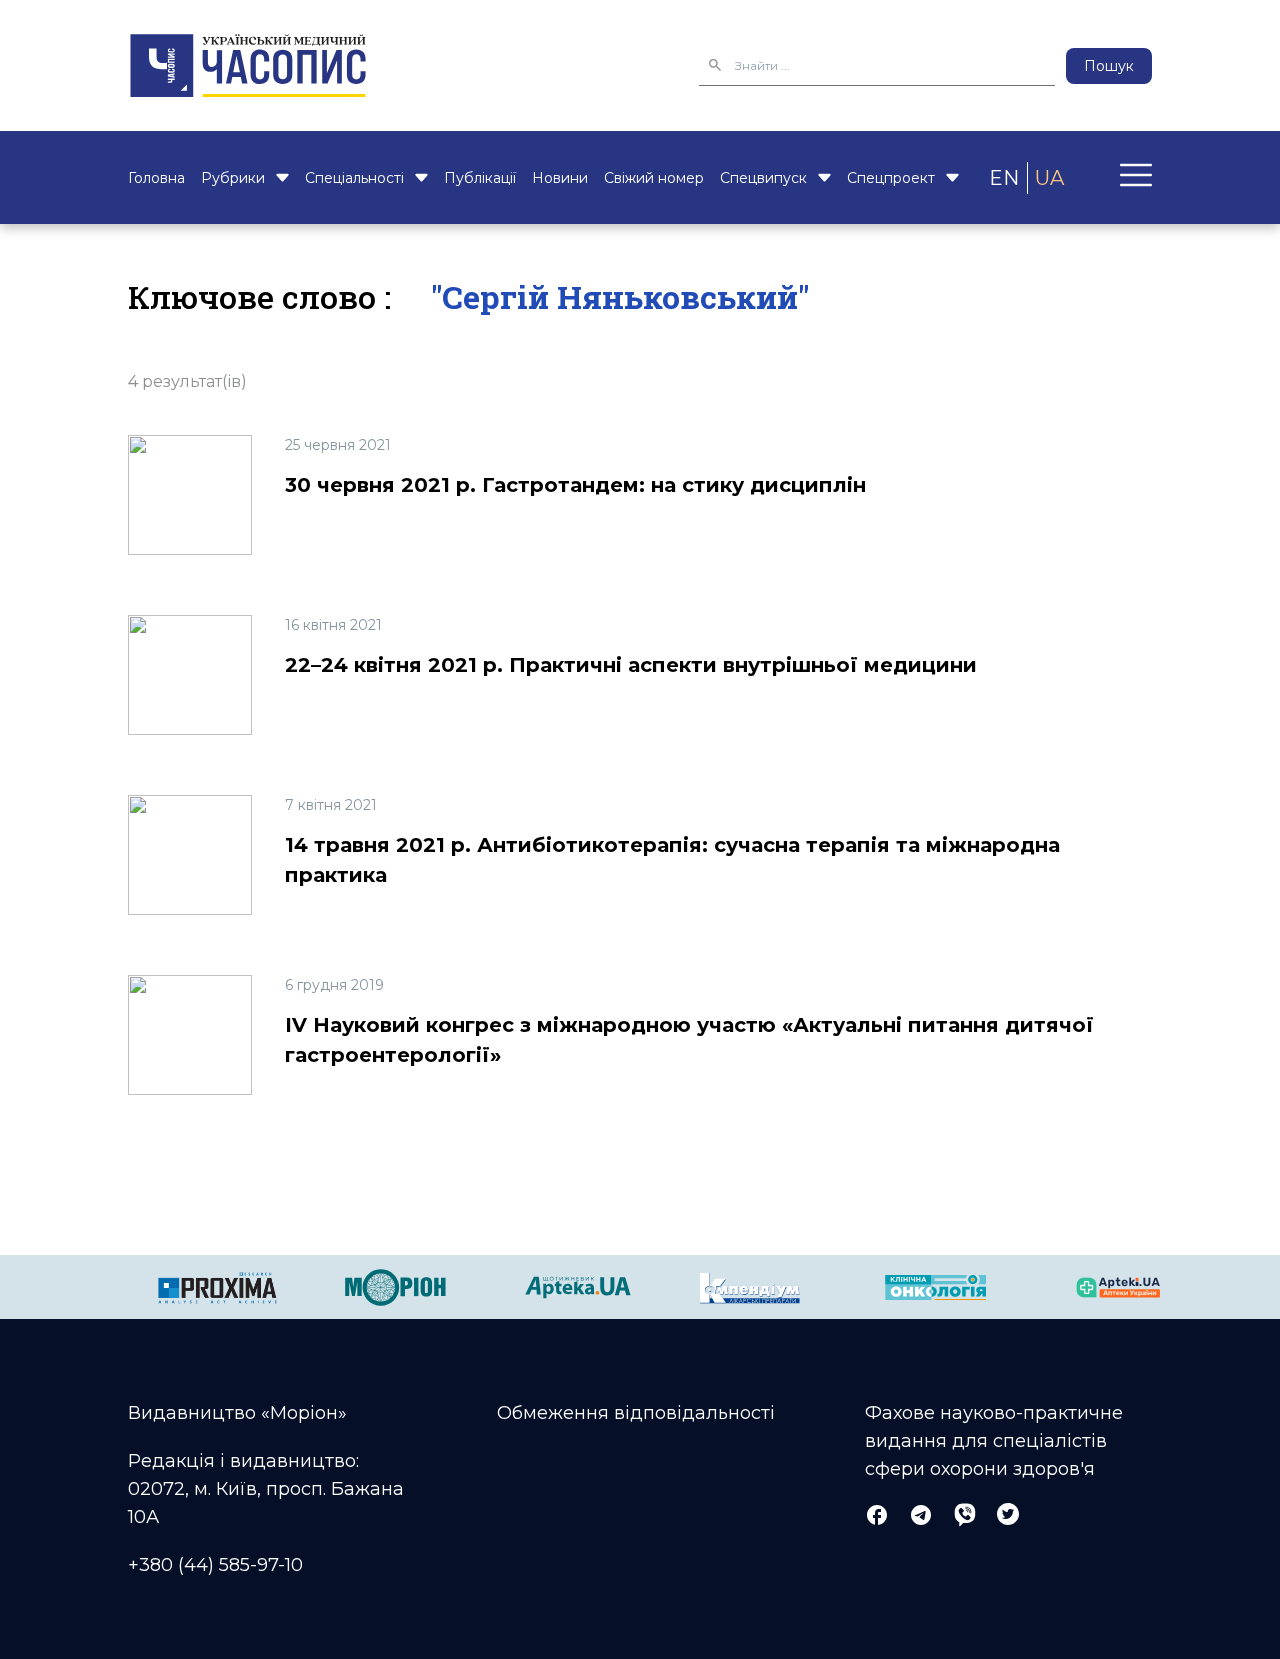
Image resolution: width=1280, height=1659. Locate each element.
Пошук (1109, 66)
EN (1004, 178)
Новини (560, 178)
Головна (156, 178)
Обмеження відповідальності (636, 1413)
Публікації (480, 178)
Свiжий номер (654, 178)
